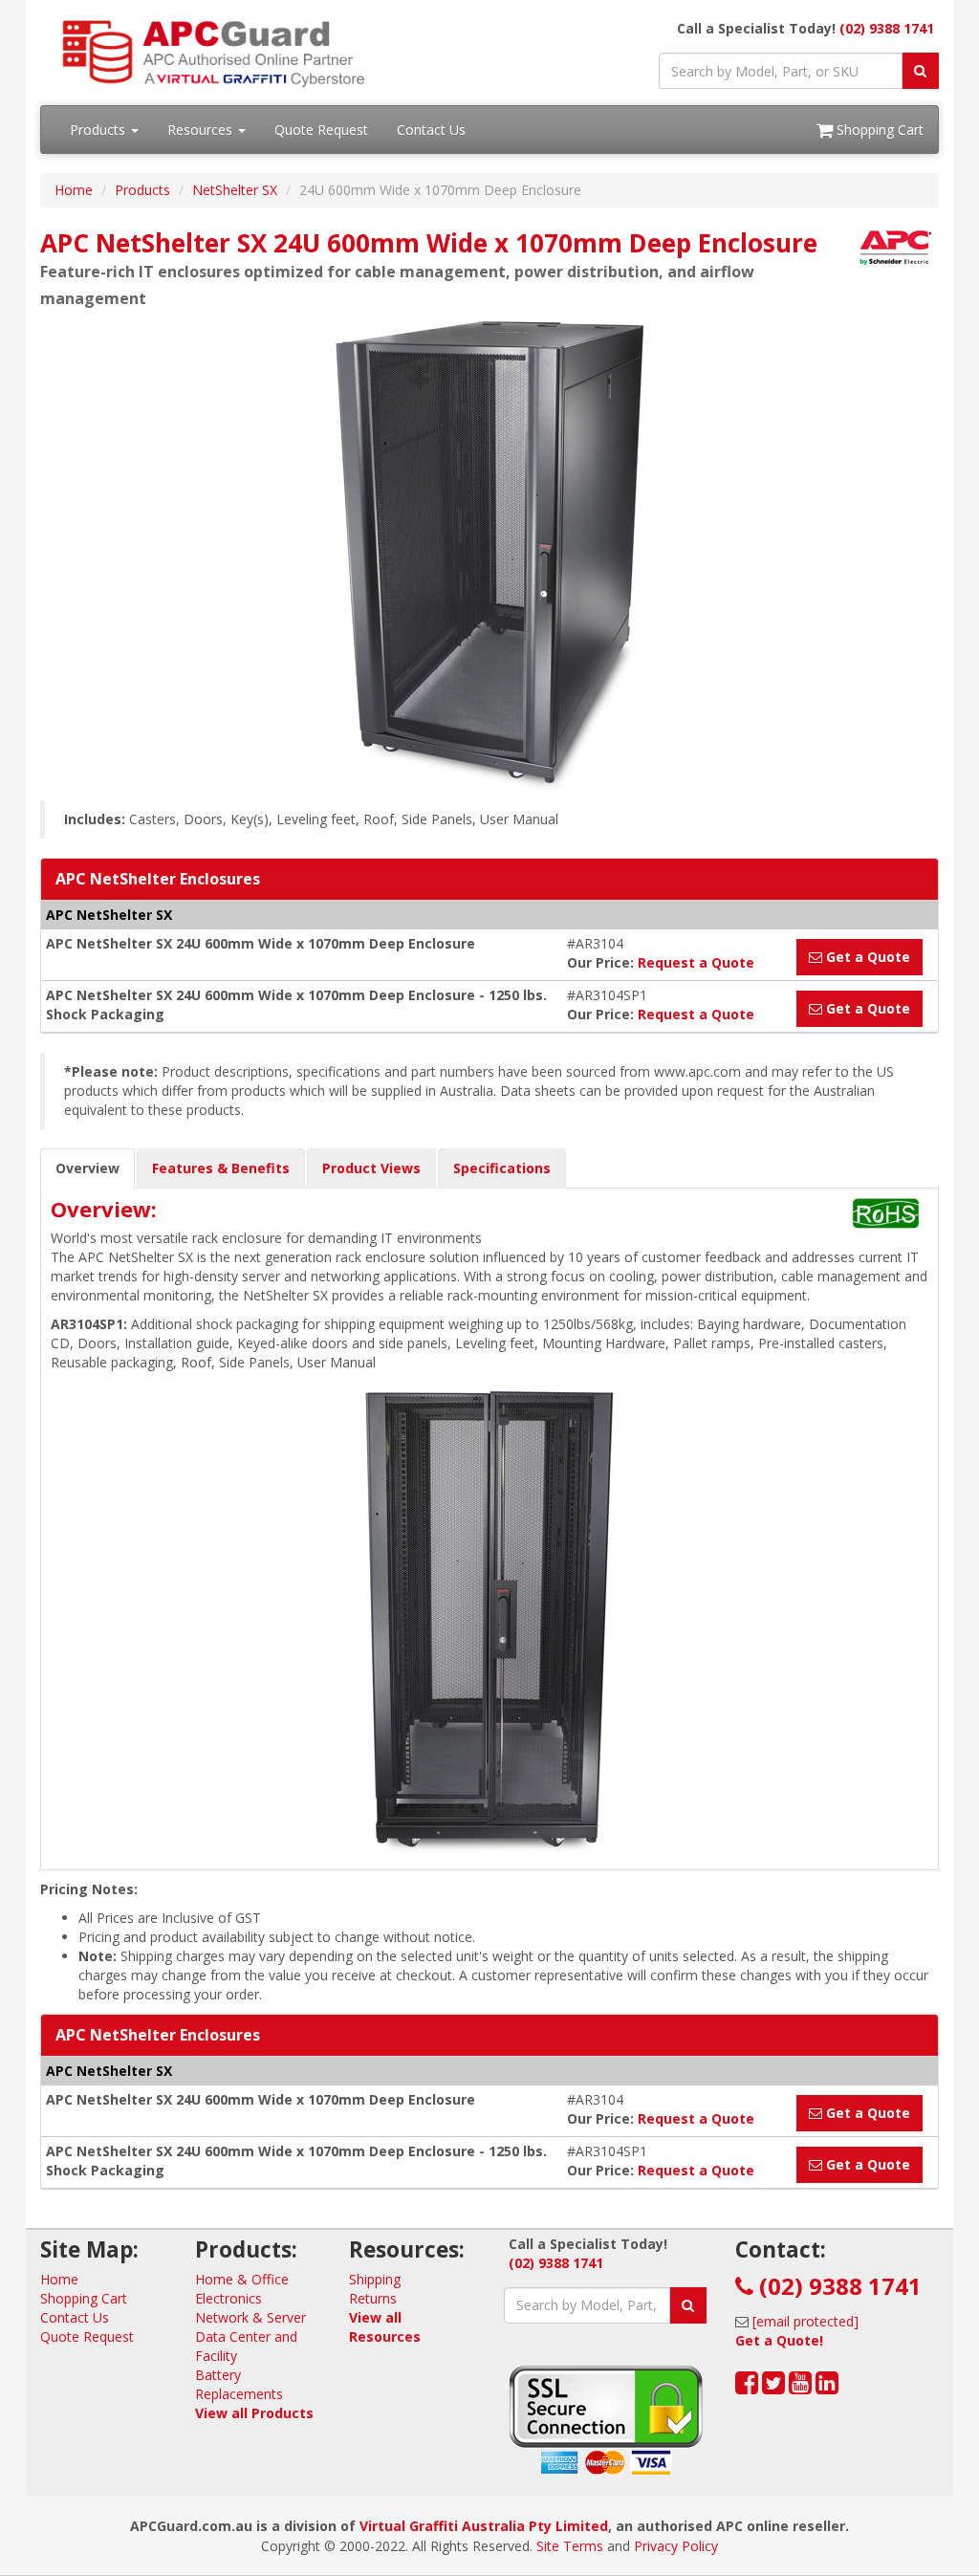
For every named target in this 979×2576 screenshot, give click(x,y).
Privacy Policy (676, 2546)
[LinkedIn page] (827, 2387)
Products (99, 130)
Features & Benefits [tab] (221, 1168)
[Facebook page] (747, 2387)
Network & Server (250, 2317)
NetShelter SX (235, 190)
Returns (373, 2298)
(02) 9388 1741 (887, 28)
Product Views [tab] (371, 1168)
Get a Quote (866, 957)
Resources (202, 130)
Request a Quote (696, 962)
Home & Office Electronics (242, 2289)
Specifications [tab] (502, 1168)
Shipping (375, 2279)
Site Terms (570, 2546)
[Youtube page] (800, 2387)
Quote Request (321, 130)
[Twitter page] (773, 2387)
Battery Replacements (239, 2384)
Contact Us (431, 130)
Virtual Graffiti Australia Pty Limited (484, 2526)
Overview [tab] (87, 1168)
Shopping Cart (878, 130)
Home (74, 190)
